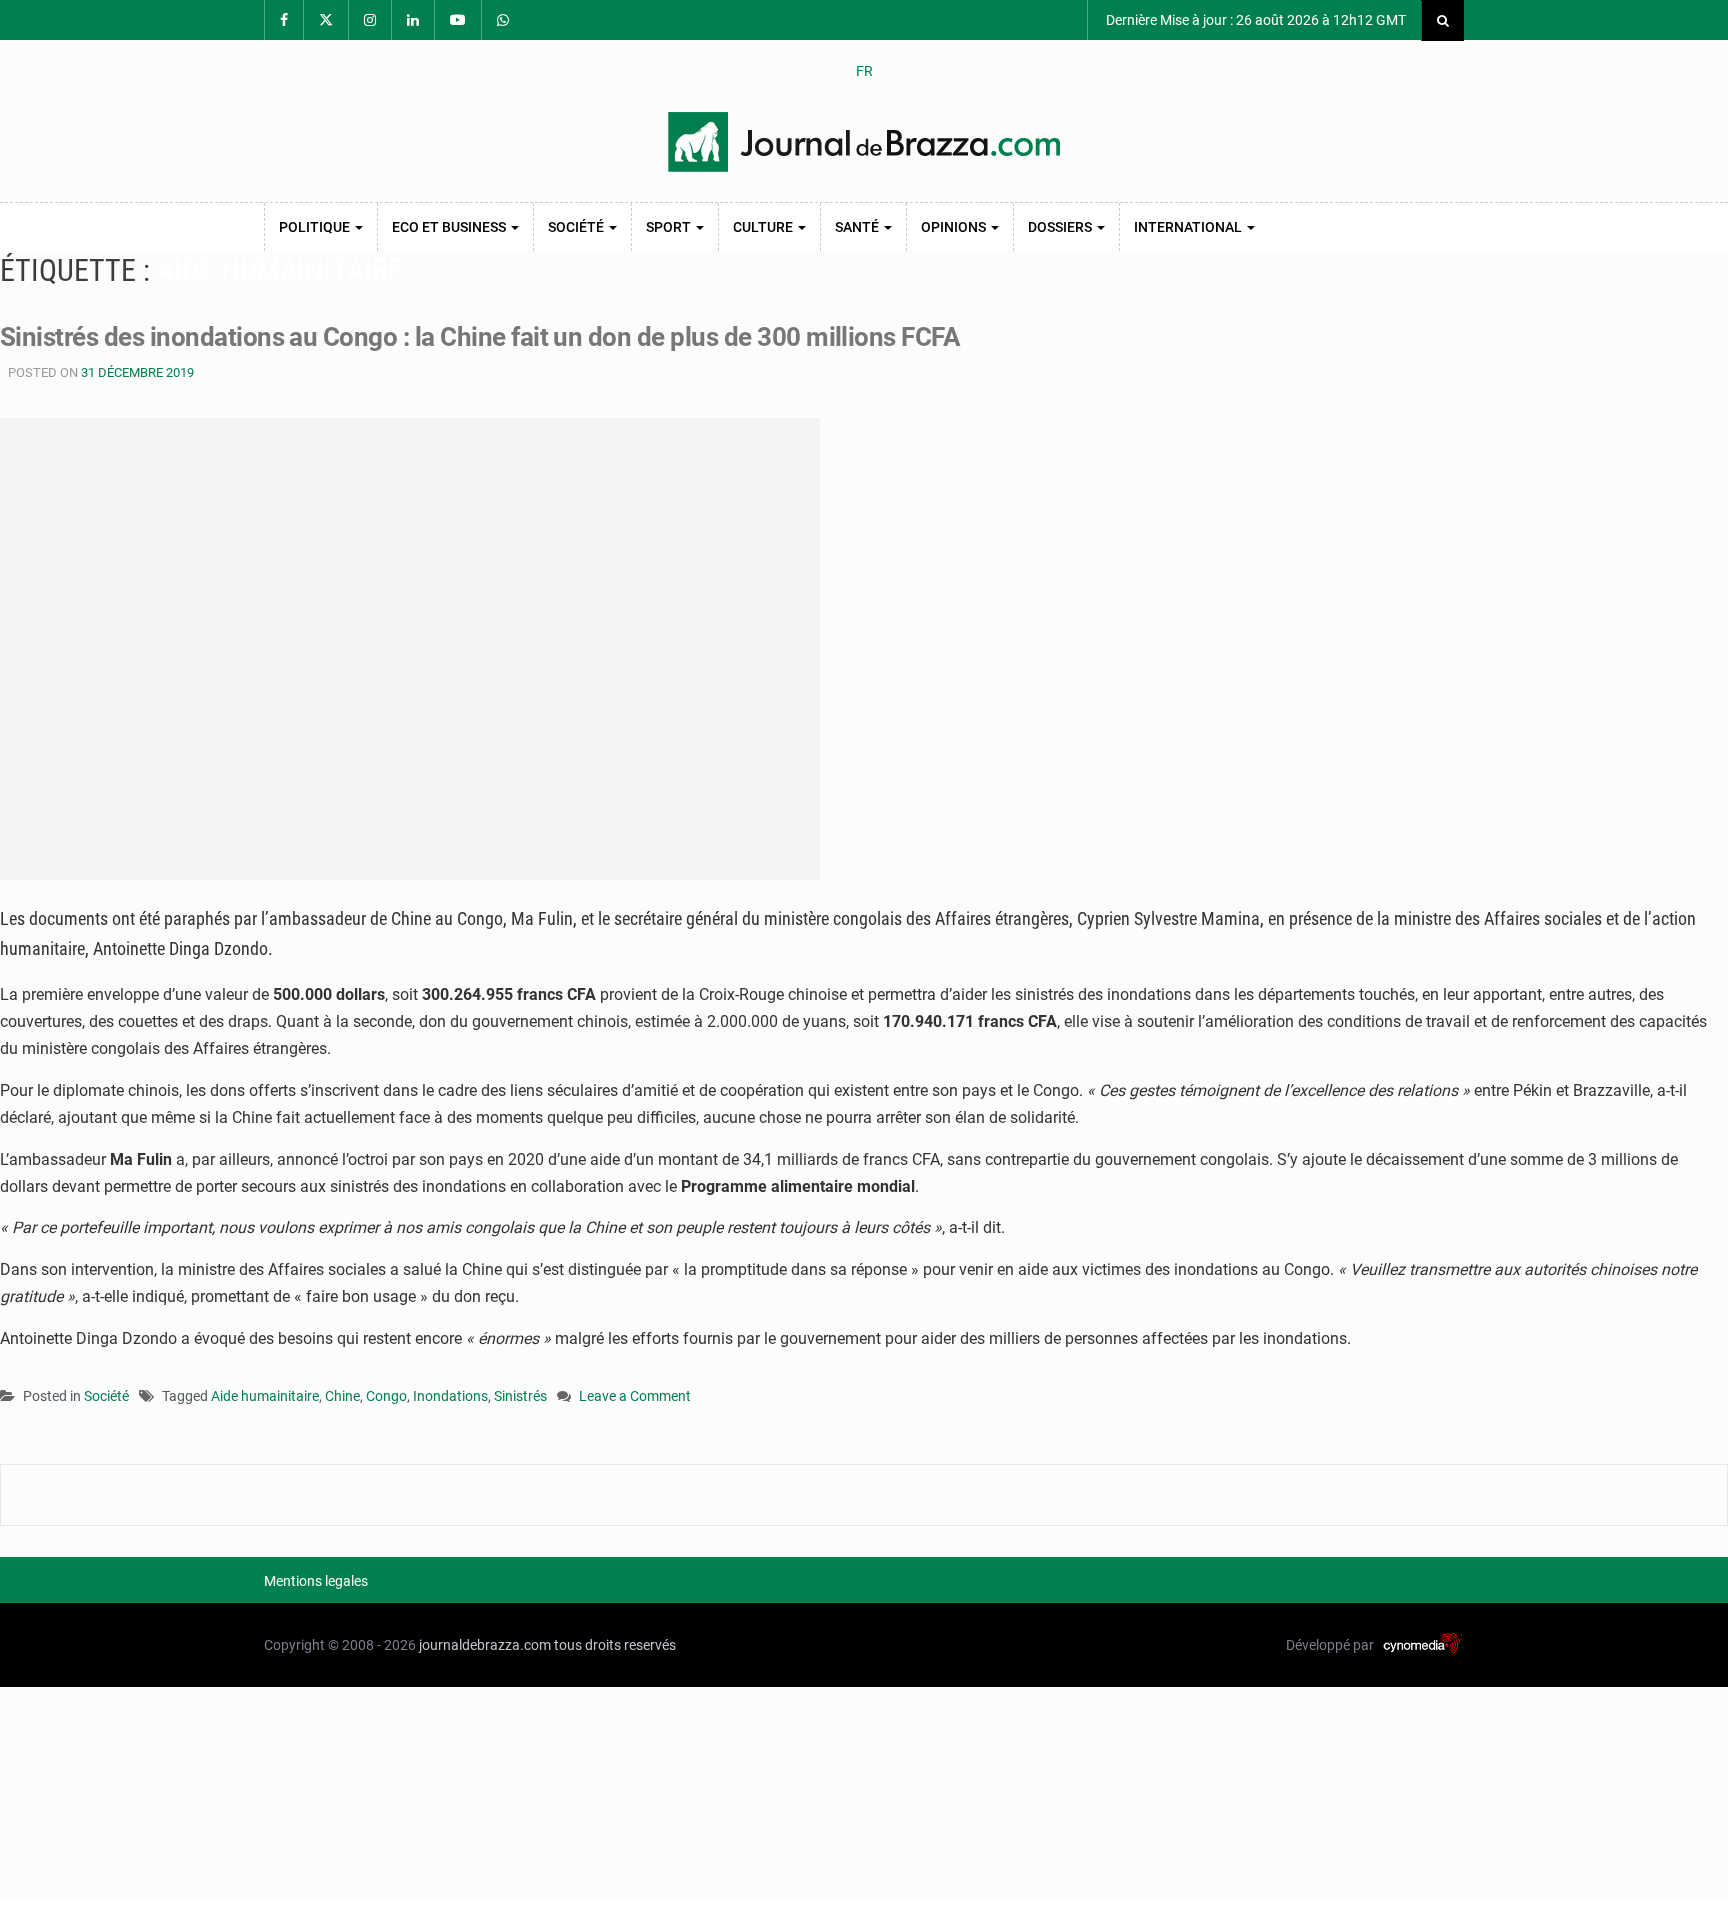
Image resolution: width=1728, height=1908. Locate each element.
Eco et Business (450, 227)
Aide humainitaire (265, 1396)
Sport (670, 227)
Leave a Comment (635, 1397)
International (1189, 227)
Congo (386, 1396)
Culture (764, 227)
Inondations (450, 1396)
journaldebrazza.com (485, 1645)
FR (864, 71)
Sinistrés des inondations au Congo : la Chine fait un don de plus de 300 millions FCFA (480, 337)
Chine (342, 1396)
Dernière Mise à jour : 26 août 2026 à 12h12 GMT (1254, 20)
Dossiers (1061, 227)
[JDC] (864, 142)
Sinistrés (520, 1396)
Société (577, 227)
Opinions (955, 227)
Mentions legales (316, 1581)
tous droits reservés (615, 1645)
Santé (858, 227)
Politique (316, 227)
